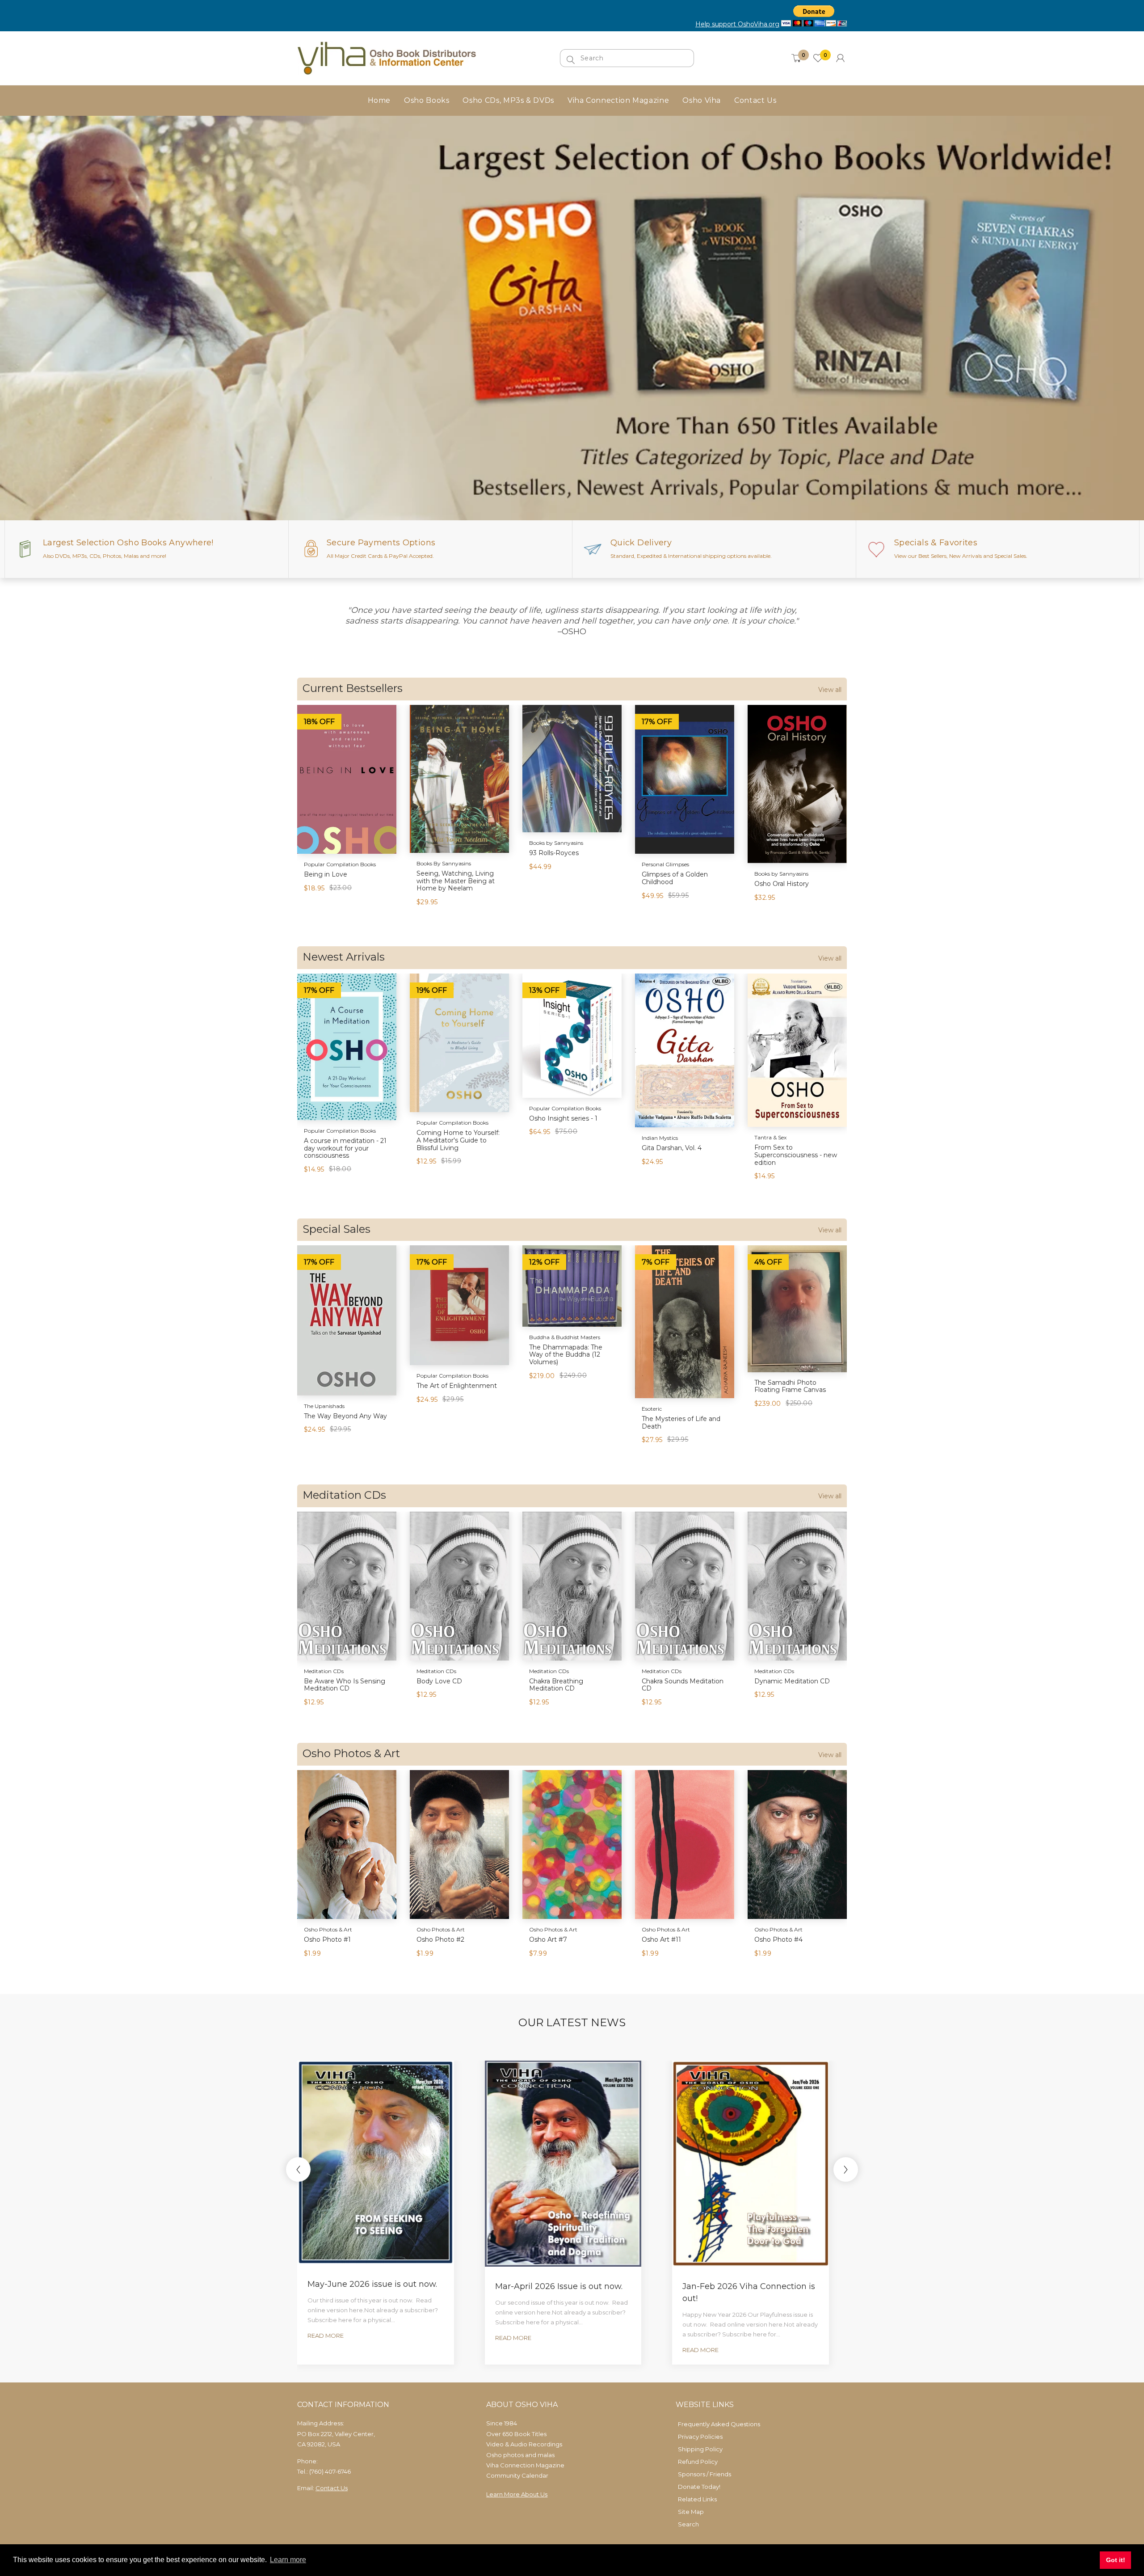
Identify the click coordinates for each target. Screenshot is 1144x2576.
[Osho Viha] (387, 58)
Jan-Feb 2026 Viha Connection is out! (749, 2292)
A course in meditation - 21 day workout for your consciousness (345, 1148)
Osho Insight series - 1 (563, 1118)
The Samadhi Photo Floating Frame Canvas (790, 1386)
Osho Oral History (782, 884)
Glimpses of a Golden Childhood (675, 878)
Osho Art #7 (548, 1939)
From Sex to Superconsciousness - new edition (796, 1155)
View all (830, 690)
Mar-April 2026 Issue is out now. (559, 2286)
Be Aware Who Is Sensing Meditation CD (345, 1685)
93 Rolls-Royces (554, 853)
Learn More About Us (517, 2494)
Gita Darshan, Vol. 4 (672, 1148)
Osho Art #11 (661, 1939)
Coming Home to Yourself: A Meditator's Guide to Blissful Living (458, 1140)
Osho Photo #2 (440, 1939)
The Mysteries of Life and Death (681, 1423)
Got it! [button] (1116, 2560)
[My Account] (840, 58)
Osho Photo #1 (327, 1939)
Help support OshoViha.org (737, 24)
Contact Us (332, 2488)
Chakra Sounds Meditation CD (683, 1685)
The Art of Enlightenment (457, 1386)
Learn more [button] (288, 2560)
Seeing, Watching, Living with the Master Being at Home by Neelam (456, 881)
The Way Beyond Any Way (345, 1416)
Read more (326, 2336)
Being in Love (326, 874)
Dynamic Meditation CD (792, 1681)
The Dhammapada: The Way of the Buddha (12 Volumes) (566, 1355)
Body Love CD (439, 1681)
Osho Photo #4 (778, 1939)
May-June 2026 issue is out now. (372, 2284)
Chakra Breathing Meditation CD (556, 1685)
